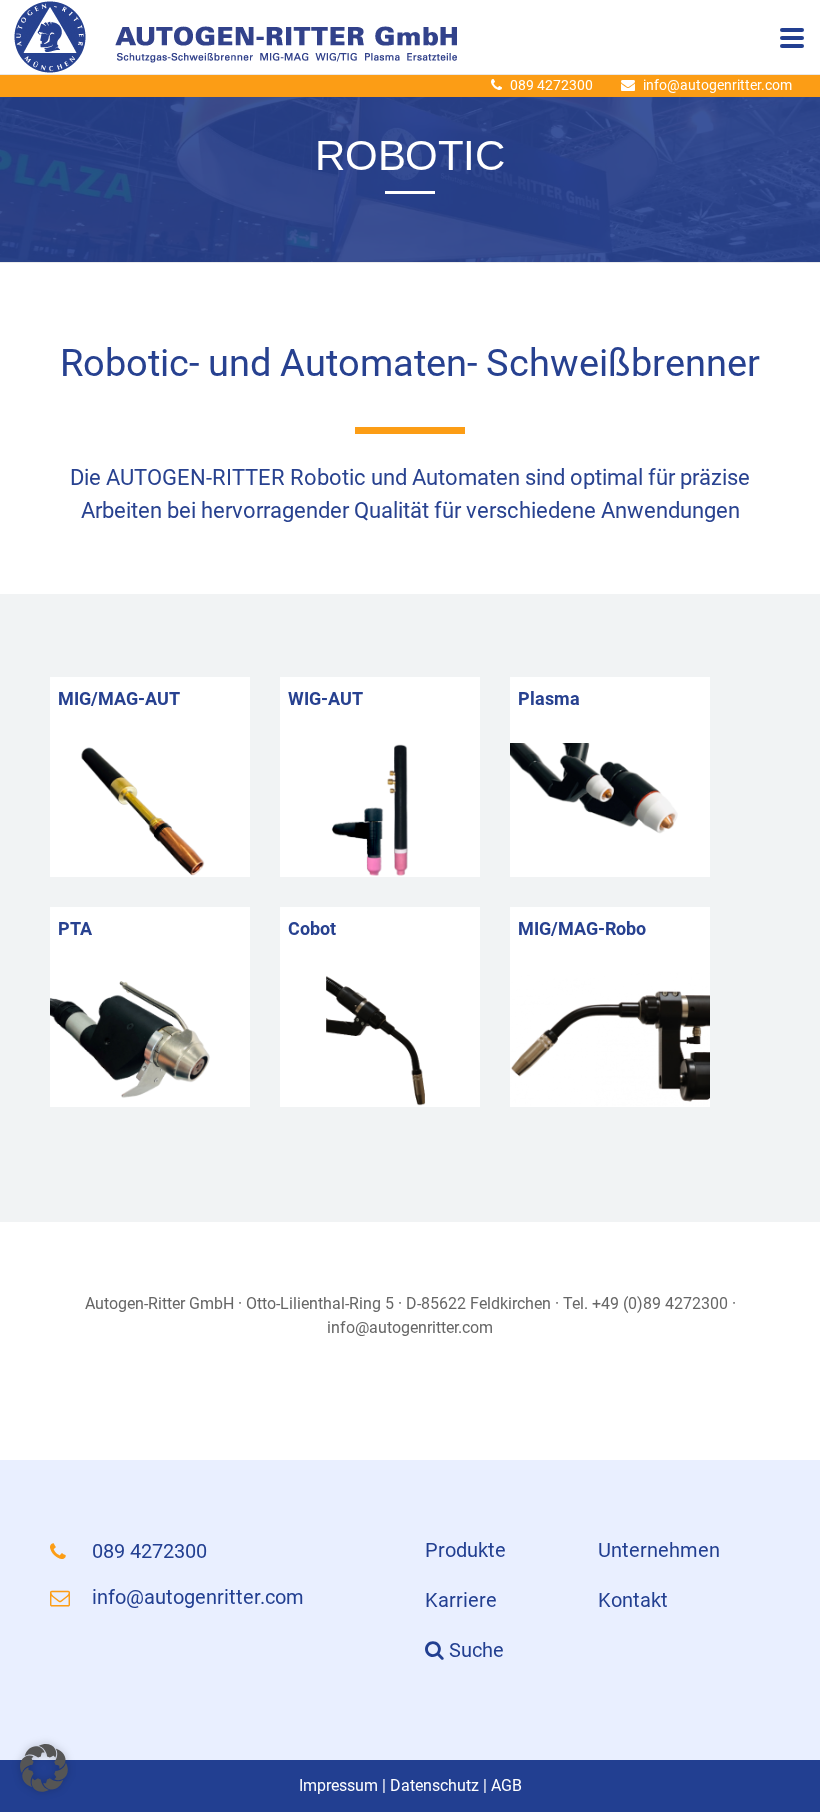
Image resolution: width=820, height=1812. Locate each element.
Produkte (465, 1550)
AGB (506, 1785)
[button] (44, 1768)
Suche (474, 1650)
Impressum (338, 1785)
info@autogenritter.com (717, 85)
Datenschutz (434, 1785)
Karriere (461, 1600)
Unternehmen (659, 1550)
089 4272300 (551, 85)
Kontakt (633, 1600)
